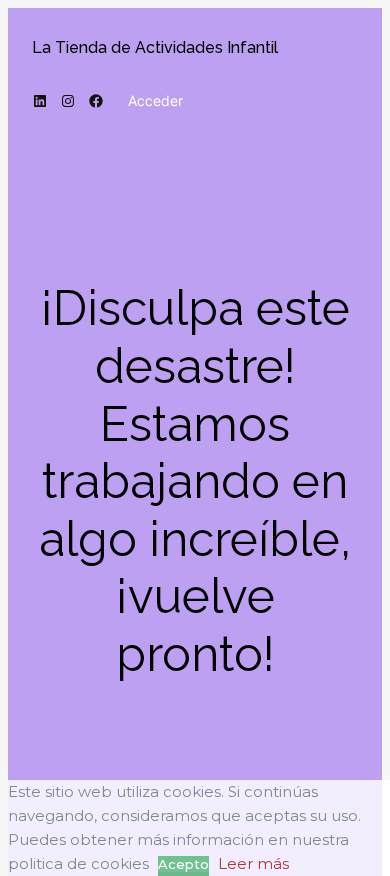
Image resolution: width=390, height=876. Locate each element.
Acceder (155, 100)
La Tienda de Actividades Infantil (155, 47)
